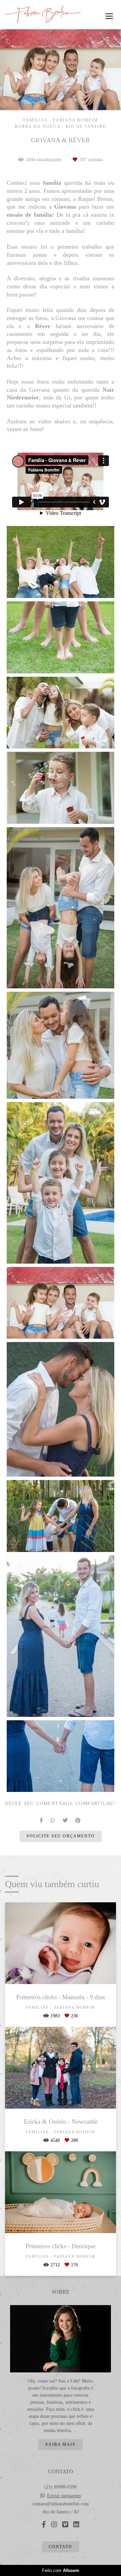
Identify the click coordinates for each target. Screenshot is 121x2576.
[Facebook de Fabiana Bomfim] (44, 2525)
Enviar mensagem (64, 2496)
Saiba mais (61, 2445)
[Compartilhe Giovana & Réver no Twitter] (66, 1820)
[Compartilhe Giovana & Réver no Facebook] (42, 1820)
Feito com (61, 2570)
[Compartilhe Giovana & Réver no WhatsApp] (53, 1820)
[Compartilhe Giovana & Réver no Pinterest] (78, 1820)
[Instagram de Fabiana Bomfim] (54, 2525)
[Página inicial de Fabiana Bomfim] (43, 15)
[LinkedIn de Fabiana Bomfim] (76, 2525)
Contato (61, 2547)
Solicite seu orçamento (61, 1836)
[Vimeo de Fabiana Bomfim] (65, 2525)
